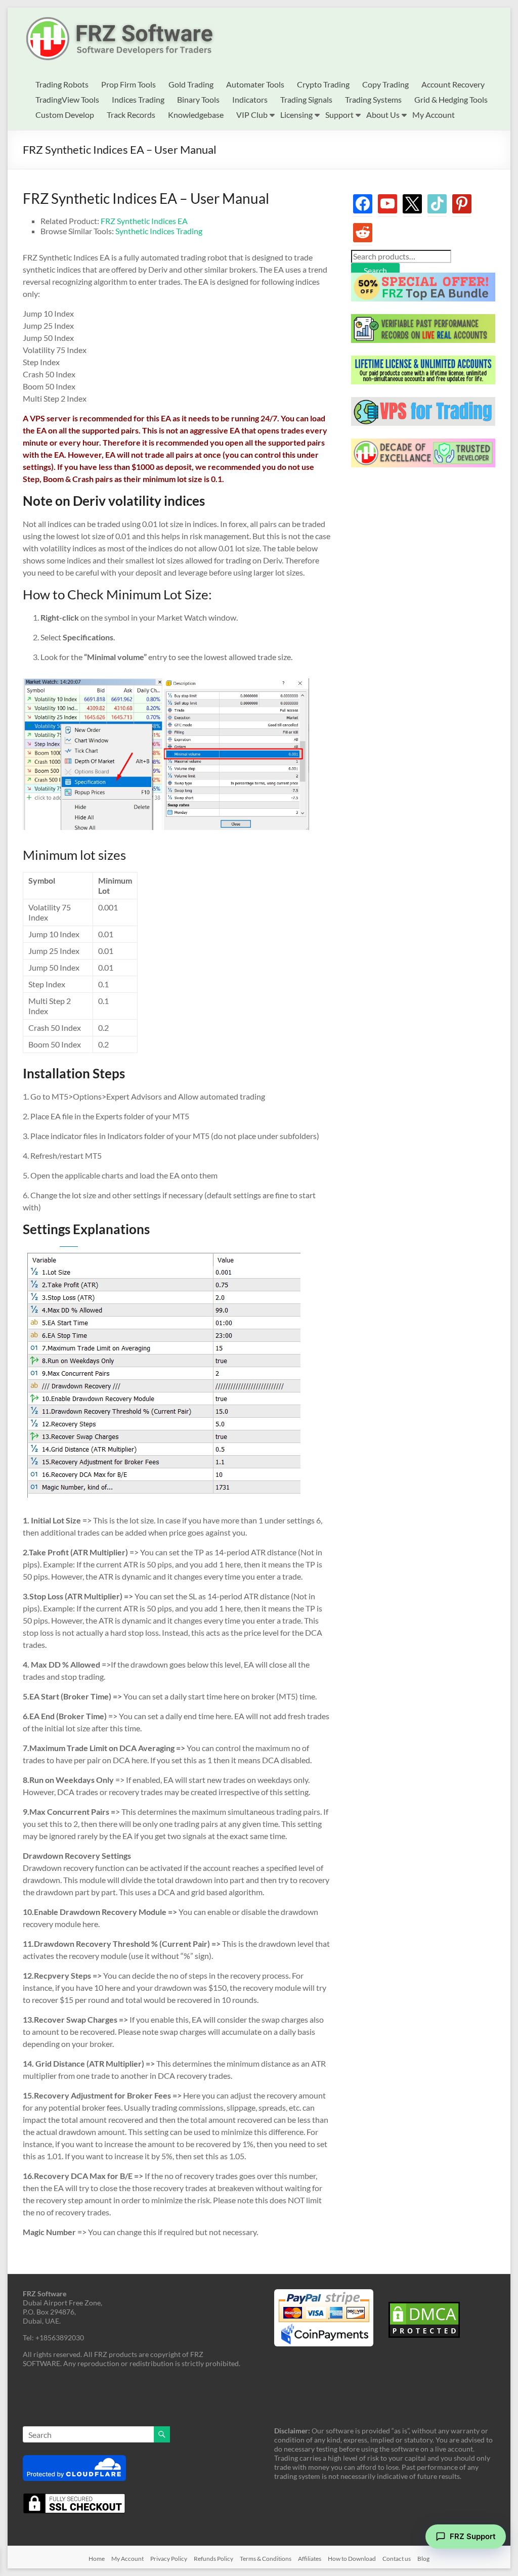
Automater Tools (255, 84)
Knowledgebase (196, 115)
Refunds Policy (213, 2559)
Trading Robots (62, 84)
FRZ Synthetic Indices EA (144, 221)
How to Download (352, 2559)
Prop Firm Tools (128, 84)
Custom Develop (65, 115)
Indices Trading (138, 99)
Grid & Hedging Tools (451, 99)
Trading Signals (306, 99)
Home (97, 2559)
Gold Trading (191, 84)
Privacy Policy (169, 2559)
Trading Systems (373, 99)
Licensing (296, 115)
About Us (383, 115)
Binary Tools (198, 99)
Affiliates (310, 2559)
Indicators (250, 99)
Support (339, 115)
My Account (434, 115)
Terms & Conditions (266, 2559)
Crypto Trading (323, 84)
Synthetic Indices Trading (159, 231)
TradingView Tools (67, 99)
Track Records (131, 115)
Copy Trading (385, 84)
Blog (423, 2559)
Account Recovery (453, 84)
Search (375, 270)
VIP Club (252, 115)
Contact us (397, 2559)
